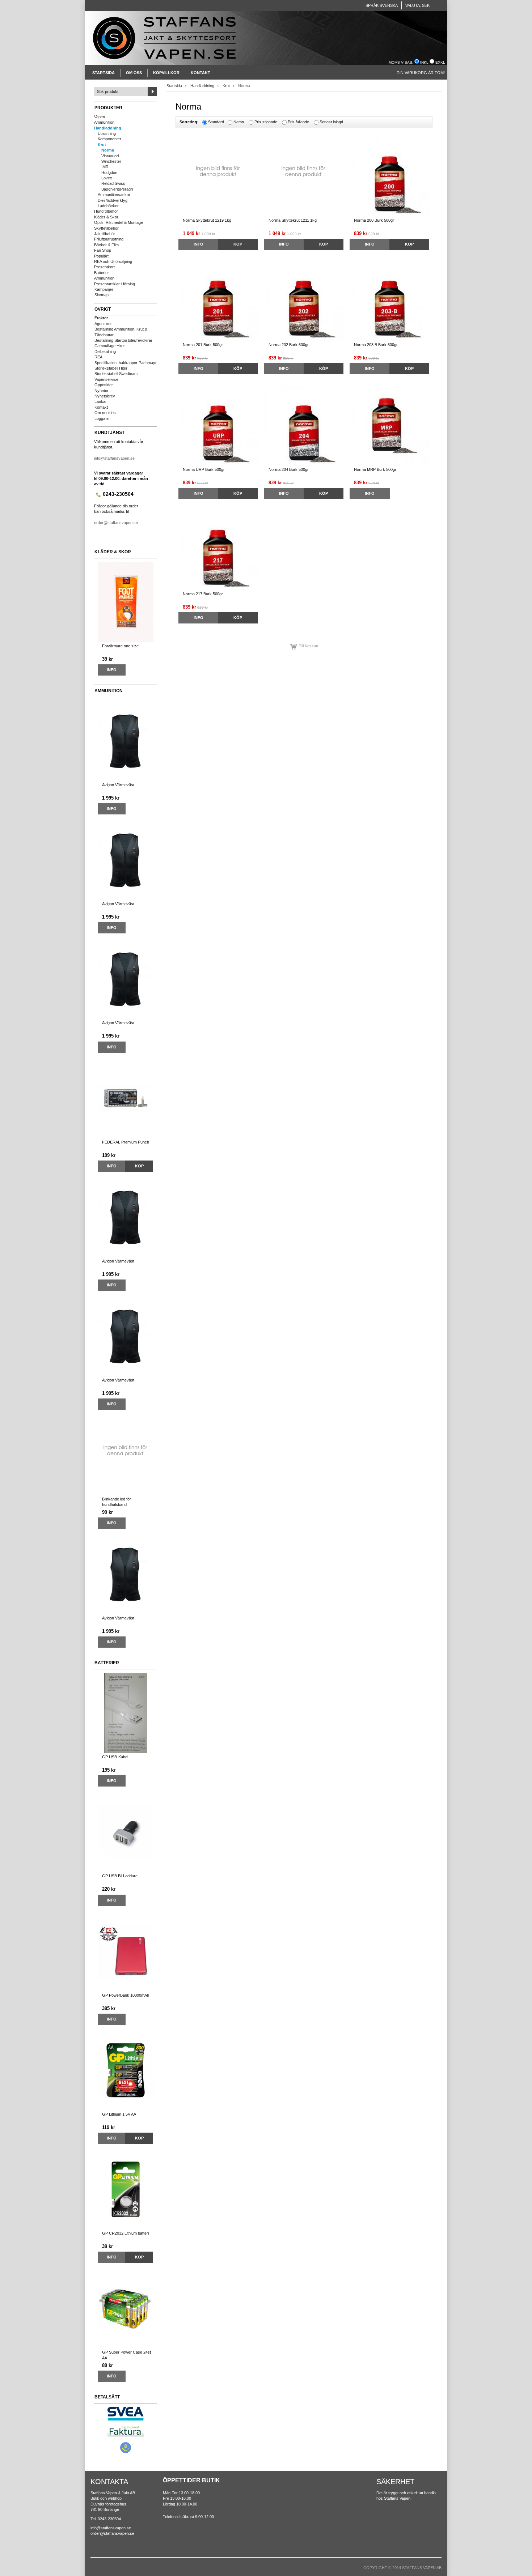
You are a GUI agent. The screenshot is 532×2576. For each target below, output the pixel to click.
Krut (102, 145)
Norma (108, 150)
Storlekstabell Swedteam (116, 374)
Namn (239, 122)
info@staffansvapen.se (114, 458)
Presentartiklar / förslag (115, 284)
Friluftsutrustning (109, 239)
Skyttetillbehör (106, 228)
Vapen (100, 117)
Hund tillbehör (106, 211)
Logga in (102, 418)
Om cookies (105, 413)
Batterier (102, 273)
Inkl (424, 62)
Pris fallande (298, 122)
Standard (216, 122)
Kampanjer (104, 289)
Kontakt (200, 73)
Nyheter (102, 391)
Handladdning (108, 128)
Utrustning (107, 133)
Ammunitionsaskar (114, 195)
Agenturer (103, 324)
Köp (139, 1166)
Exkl (440, 62)
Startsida (104, 73)
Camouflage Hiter (110, 346)
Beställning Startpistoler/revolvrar (123, 340)
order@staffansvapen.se (116, 523)
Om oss (134, 73)
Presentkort (104, 267)
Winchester (111, 161)
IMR (105, 167)
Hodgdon (109, 173)
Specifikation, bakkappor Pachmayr (126, 363)
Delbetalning (105, 352)
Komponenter (109, 139)
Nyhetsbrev (105, 396)
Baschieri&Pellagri (117, 189)
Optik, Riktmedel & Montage (119, 222)
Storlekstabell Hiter (111, 368)
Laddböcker (108, 206)
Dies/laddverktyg (113, 200)
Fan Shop (103, 250)
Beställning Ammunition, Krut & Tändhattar (121, 332)
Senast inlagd (331, 122)
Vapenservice (106, 379)
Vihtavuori (110, 156)
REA (98, 357)
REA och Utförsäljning (113, 261)
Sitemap (102, 295)
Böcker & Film (106, 245)
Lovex (107, 178)
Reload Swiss (113, 183)
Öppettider (104, 385)
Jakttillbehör (105, 234)
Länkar (101, 401)
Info (112, 670)
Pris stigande (266, 122)
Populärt (101, 256)
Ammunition (104, 122)
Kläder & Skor (106, 217)
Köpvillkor (166, 73)
